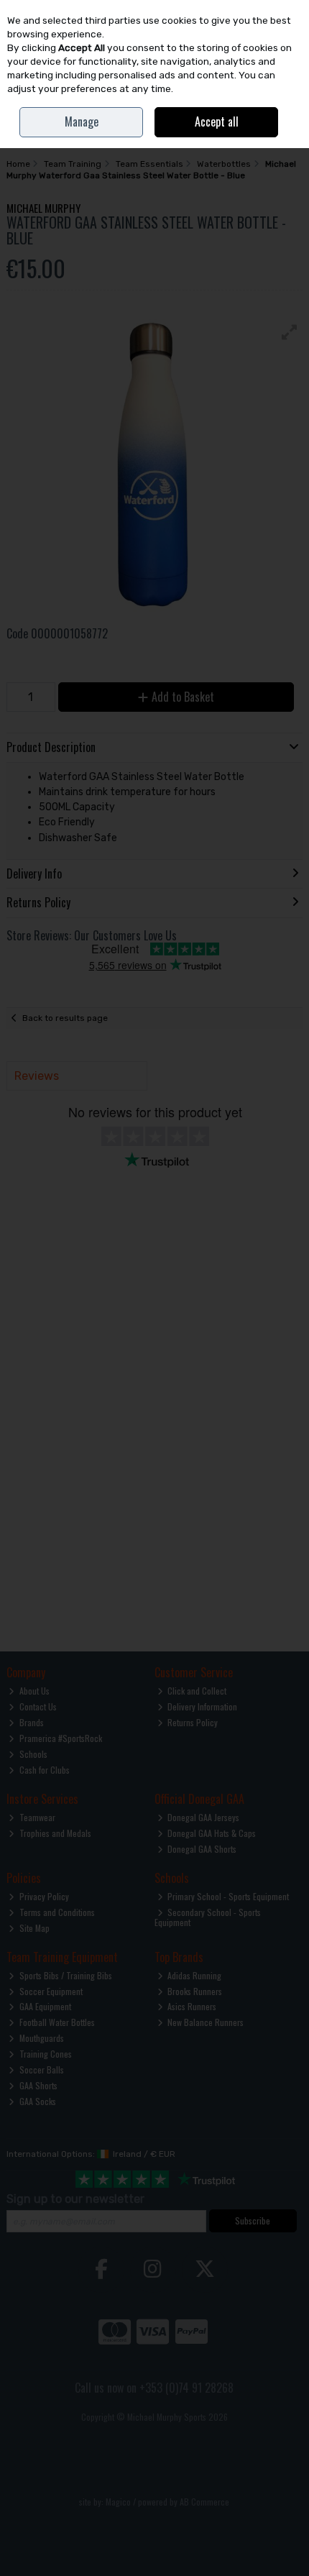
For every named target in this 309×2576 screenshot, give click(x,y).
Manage (82, 122)
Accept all (217, 122)
